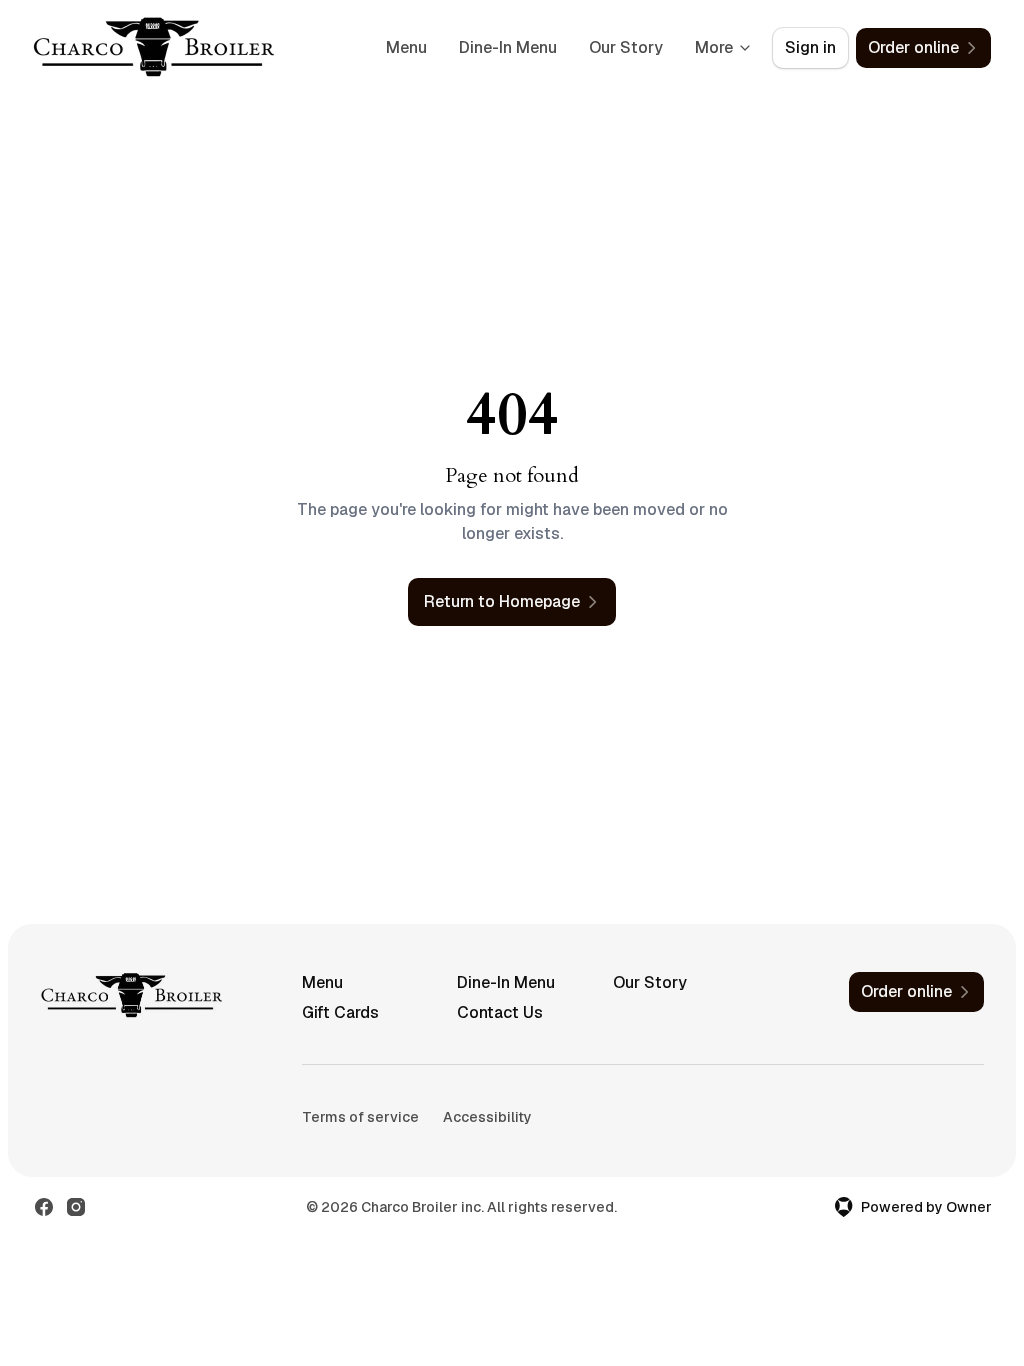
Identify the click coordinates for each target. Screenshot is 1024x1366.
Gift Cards (340, 1012)
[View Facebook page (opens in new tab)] (44, 1207)
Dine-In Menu (508, 47)
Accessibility (487, 1117)
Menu (406, 47)
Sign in (810, 47)
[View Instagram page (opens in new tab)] (76, 1207)
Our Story (626, 47)
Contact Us (500, 1012)
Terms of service (360, 1117)
